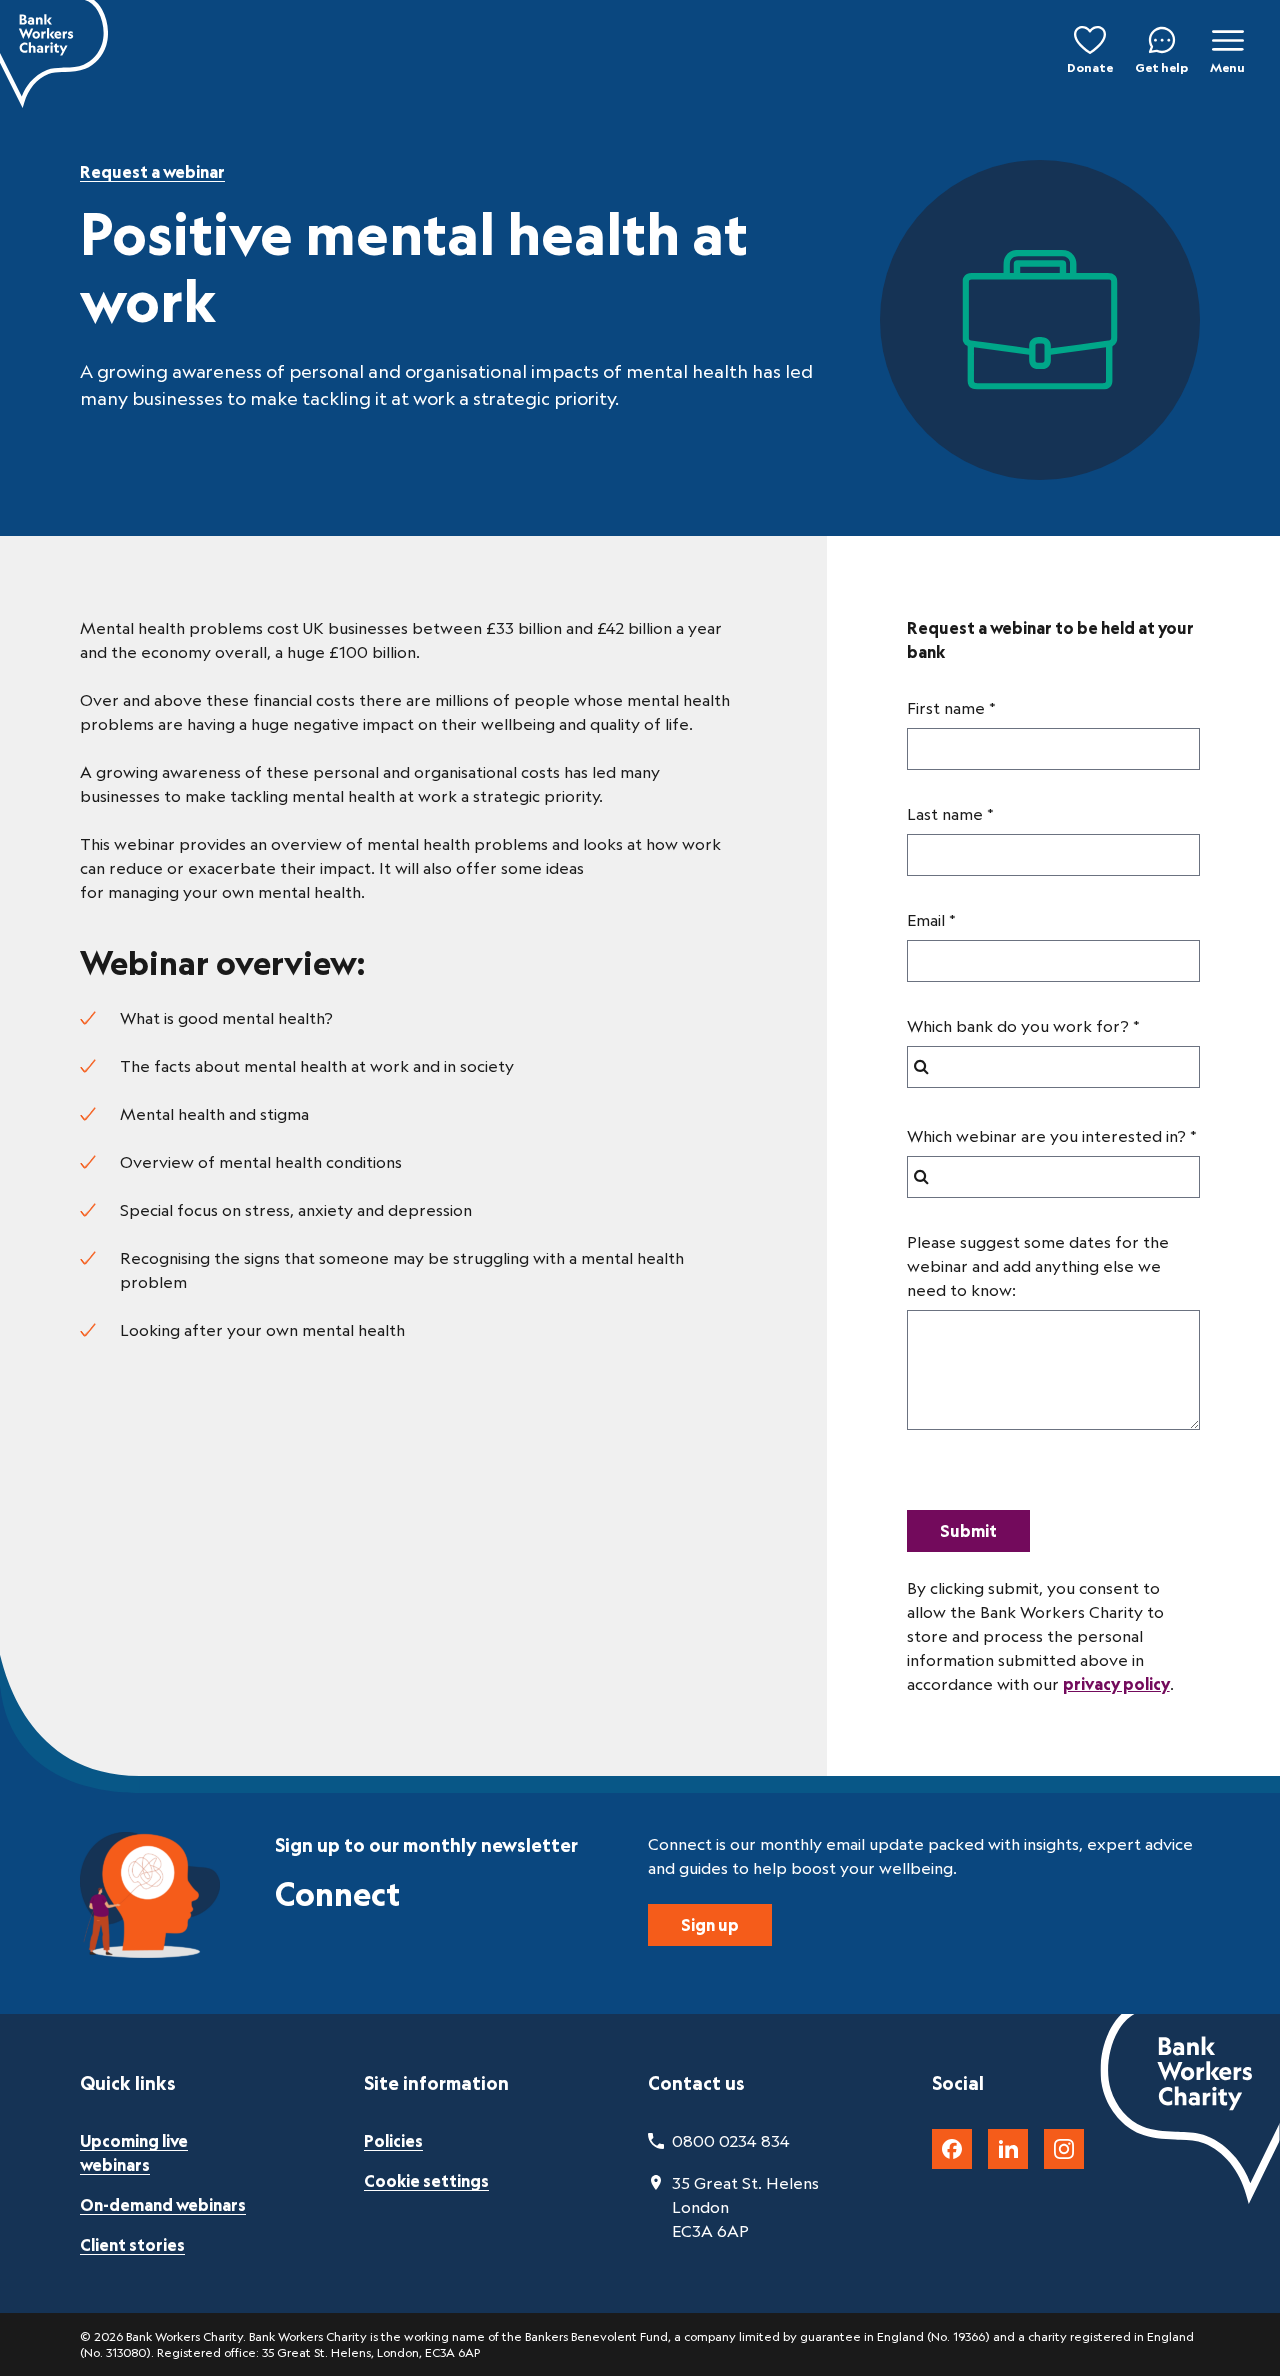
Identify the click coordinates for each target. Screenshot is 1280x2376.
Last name (945, 814)
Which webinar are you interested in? (1046, 1136)
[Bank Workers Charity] (54, 54)
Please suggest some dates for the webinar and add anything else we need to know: (1038, 1266)
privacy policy (1116, 1684)
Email (926, 920)
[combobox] (1053, 1067)
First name (946, 708)
